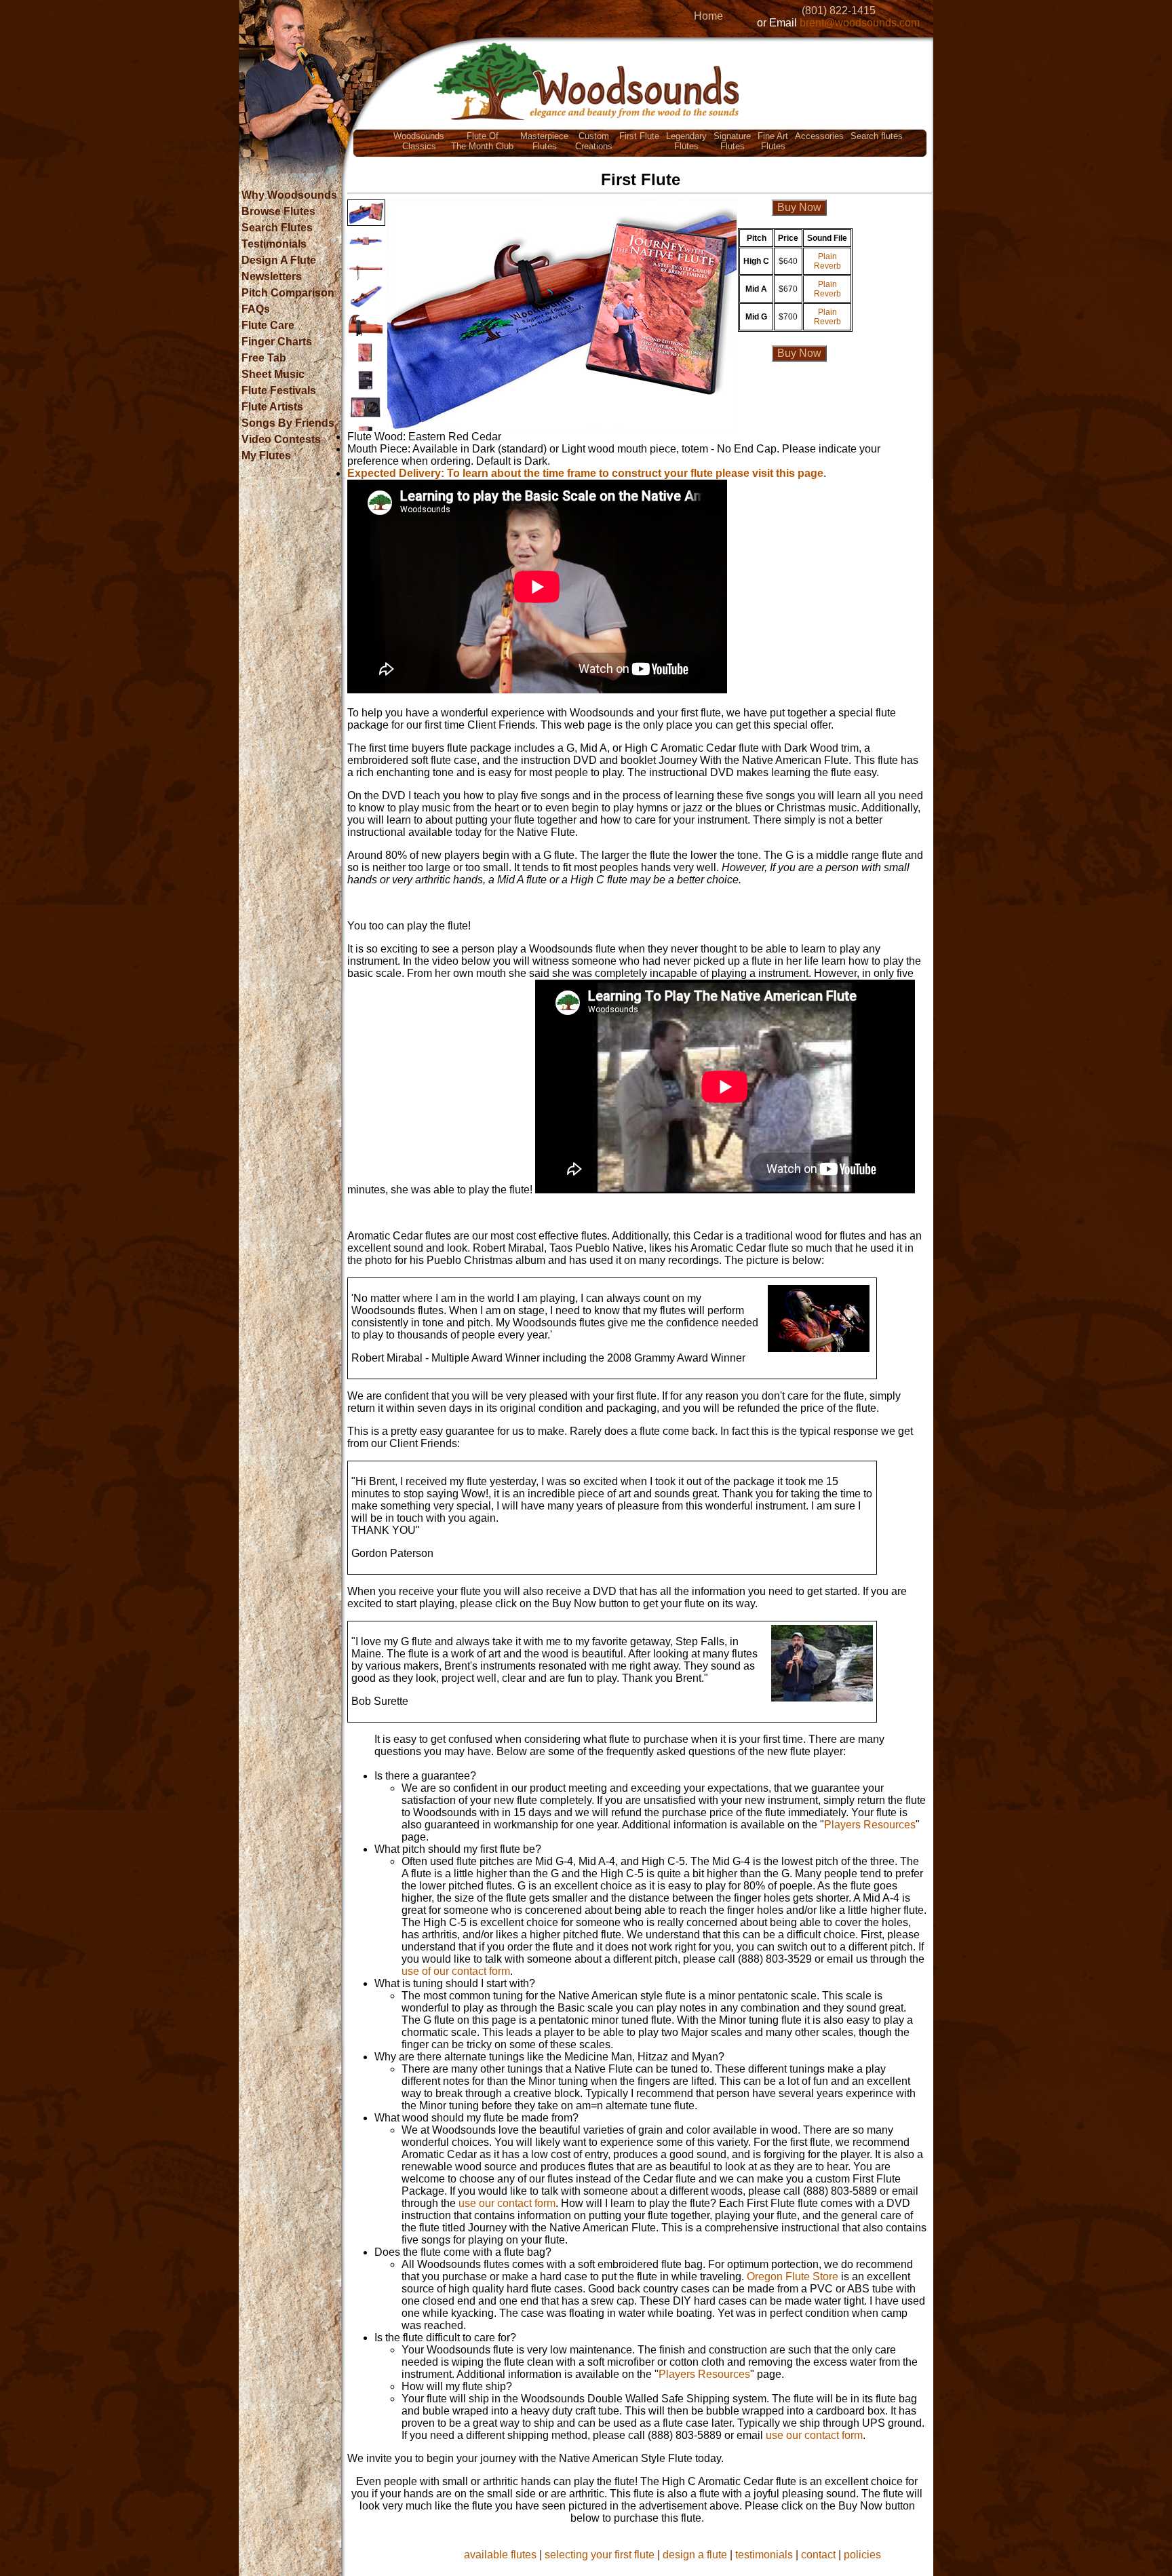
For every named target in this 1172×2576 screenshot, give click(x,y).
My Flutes (266, 456)
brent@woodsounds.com (860, 23)
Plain (827, 256)
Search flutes (877, 136)
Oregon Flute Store (793, 2276)
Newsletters (272, 276)
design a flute (695, 2555)
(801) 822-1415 (839, 11)
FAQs (256, 309)
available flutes (500, 2555)
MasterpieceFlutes (544, 141)
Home (708, 16)
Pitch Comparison (288, 293)
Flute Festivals (279, 390)
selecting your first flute (600, 2555)
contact (818, 2555)
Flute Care (268, 325)
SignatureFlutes (732, 141)
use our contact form (507, 2203)
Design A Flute (279, 260)
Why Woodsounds (289, 195)
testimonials (764, 2555)
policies (862, 2555)
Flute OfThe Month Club (482, 141)
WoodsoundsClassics (419, 141)
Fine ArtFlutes (773, 141)
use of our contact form (456, 1971)
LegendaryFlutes (686, 141)
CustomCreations (594, 141)
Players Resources (870, 1825)
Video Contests (281, 439)
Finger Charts (277, 342)
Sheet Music (273, 374)
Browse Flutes (278, 211)
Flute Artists (272, 407)
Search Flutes (277, 228)
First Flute (639, 136)
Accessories (819, 136)
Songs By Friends (288, 423)
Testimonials (274, 244)
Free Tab (264, 358)
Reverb (827, 266)
